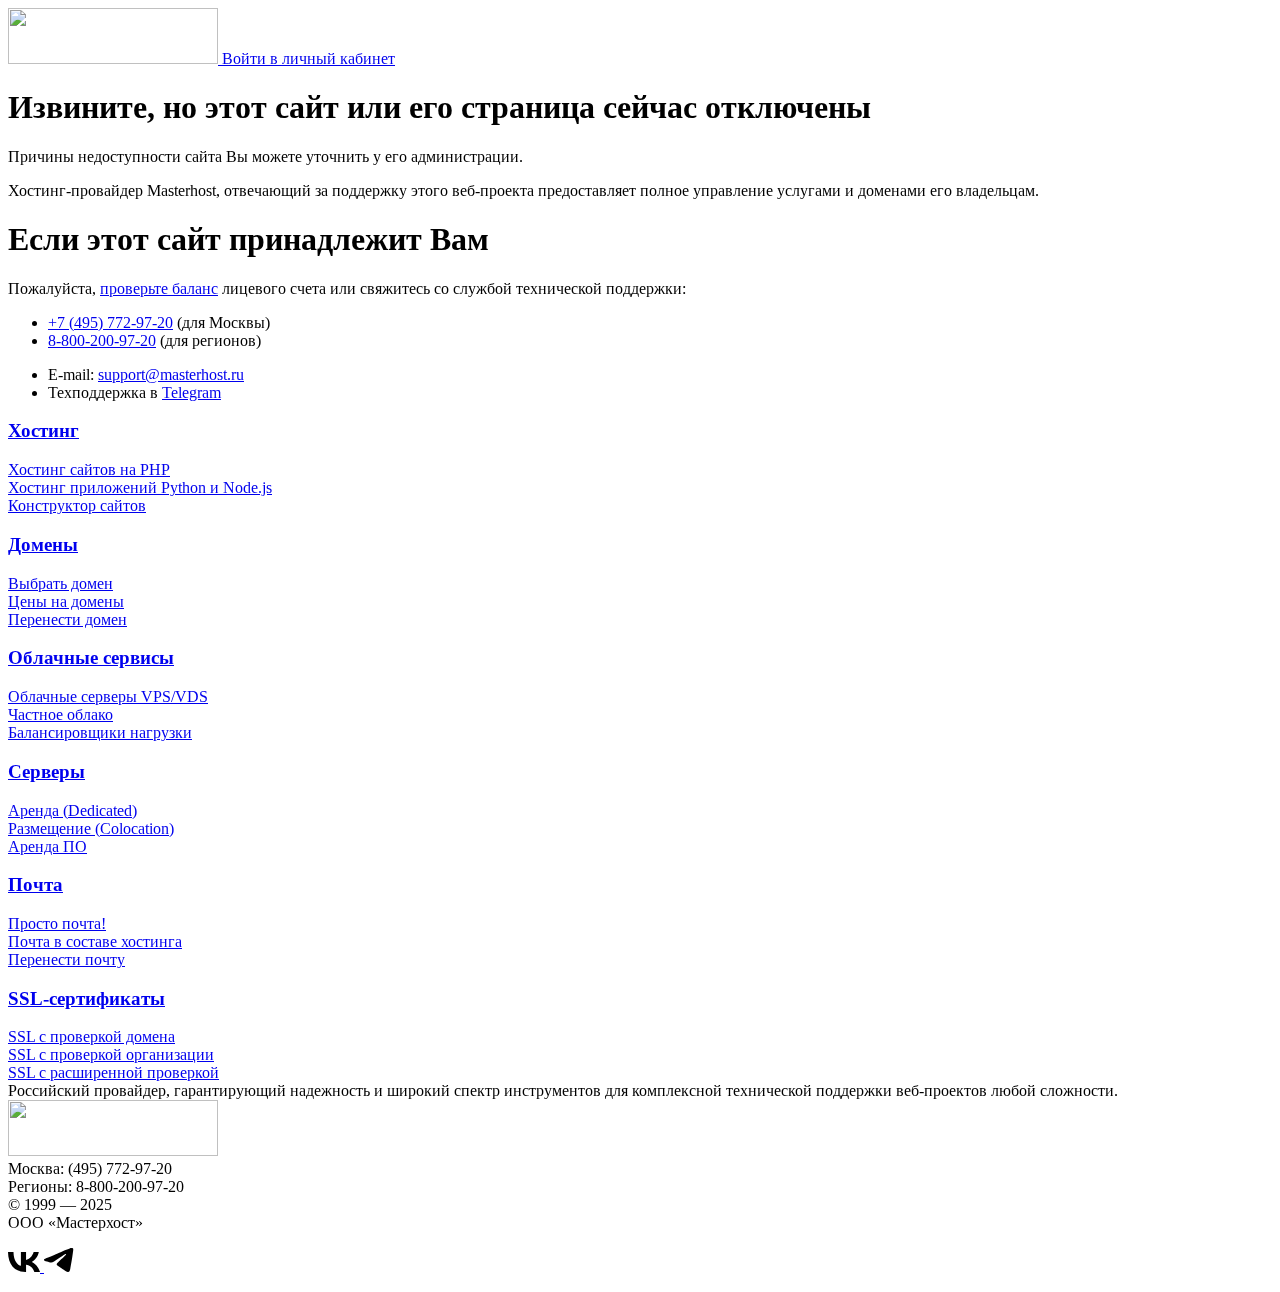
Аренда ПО (47, 846)
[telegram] (59, 1266)
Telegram (191, 392)
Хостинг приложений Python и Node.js (140, 487)
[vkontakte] (26, 1266)
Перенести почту (66, 959)
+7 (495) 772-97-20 (110, 322)
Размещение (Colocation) (91, 828)
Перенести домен (67, 619)
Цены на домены (66, 601)
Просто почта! (57, 923)
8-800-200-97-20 (102, 340)
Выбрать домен (60, 583)
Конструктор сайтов (77, 505)
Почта (35, 884)
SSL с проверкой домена (91, 1036)
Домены (43, 544)
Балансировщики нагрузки (100, 732)
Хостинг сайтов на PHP (89, 469)
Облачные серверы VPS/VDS (108, 696)
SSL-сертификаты (86, 998)
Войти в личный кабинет (308, 58)
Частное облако (60, 714)
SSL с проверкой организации (111, 1054)
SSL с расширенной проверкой (113, 1072)
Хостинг (43, 430)
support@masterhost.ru (171, 374)
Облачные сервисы (91, 657)
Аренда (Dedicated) (72, 810)
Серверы (46, 771)
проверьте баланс (159, 288)
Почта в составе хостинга (95, 941)
